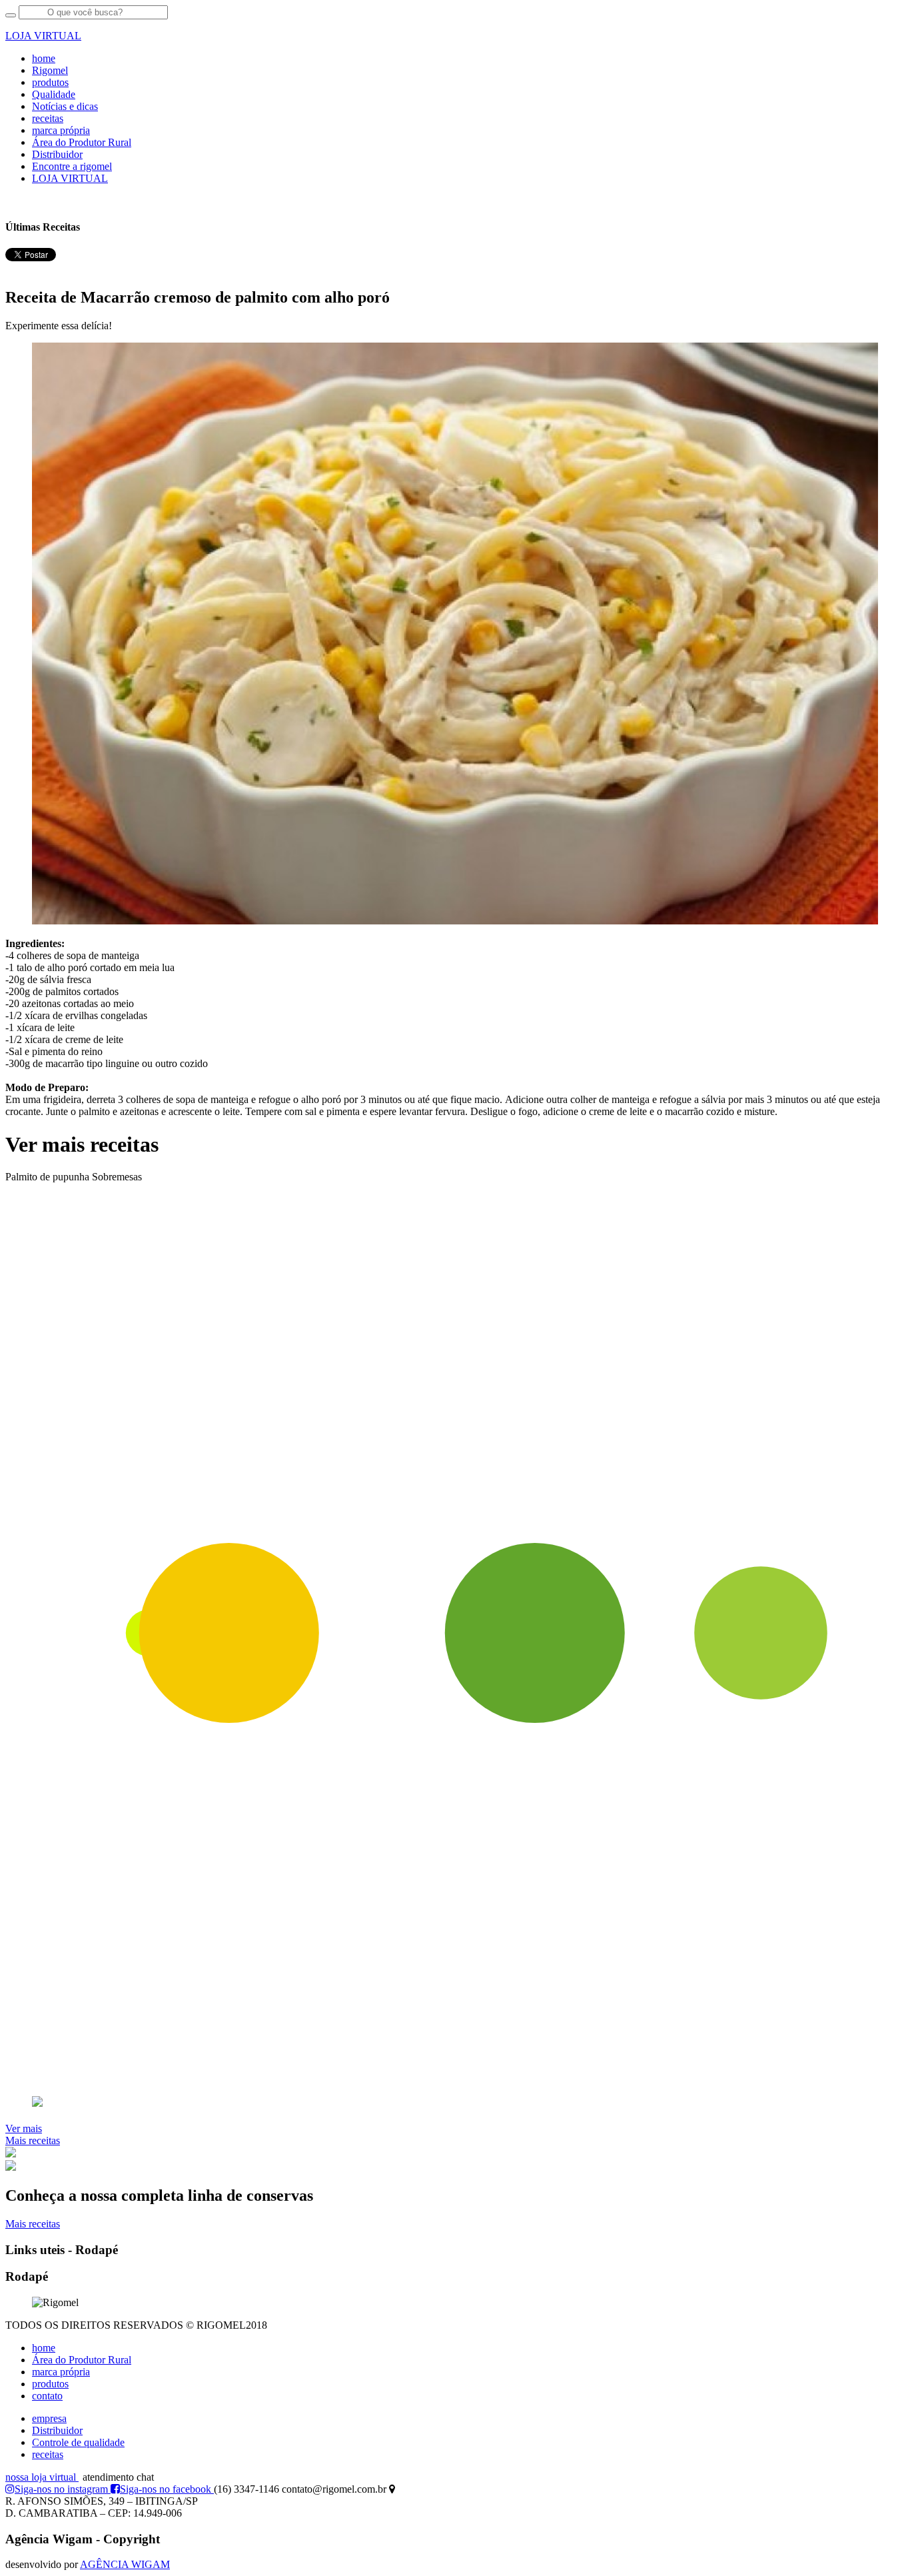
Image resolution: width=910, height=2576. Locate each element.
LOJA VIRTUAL (70, 178)
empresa (49, 2418)
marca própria (61, 130)
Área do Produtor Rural (82, 142)
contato (47, 2396)
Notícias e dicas (65, 106)
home (44, 58)
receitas (48, 118)
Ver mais (24, 2128)
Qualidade (54, 94)
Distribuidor (57, 154)
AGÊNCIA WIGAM (125, 2564)
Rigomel (50, 70)
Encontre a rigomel (72, 166)
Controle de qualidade (78, 2442)
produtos (50, 82)
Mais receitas (33, 2140)
